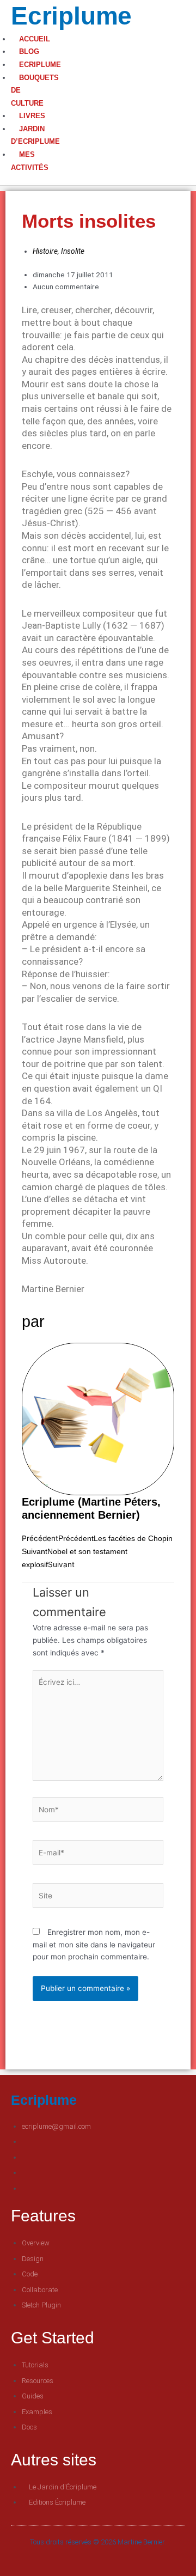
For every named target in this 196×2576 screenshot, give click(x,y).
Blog (29, 51)
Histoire (45, 251)
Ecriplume (71, 16)
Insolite (73, 251)
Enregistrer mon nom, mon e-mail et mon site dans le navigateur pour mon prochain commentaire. (94, 1944)
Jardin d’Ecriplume (35, 135)
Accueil (35, 39)
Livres (32, 116)
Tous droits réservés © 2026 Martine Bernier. (98, 2542)
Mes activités (30, 161)
